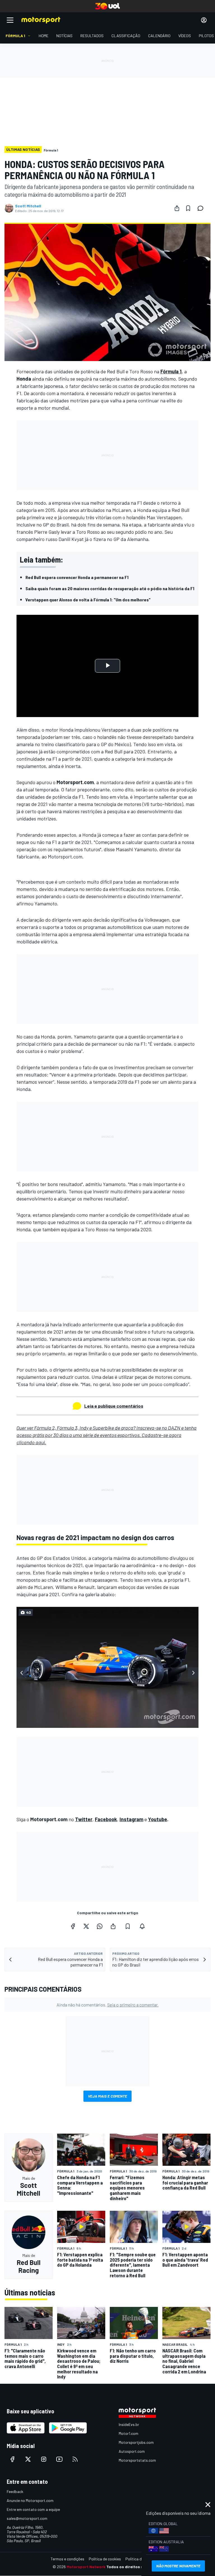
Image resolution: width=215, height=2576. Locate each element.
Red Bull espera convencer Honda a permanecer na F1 (77, 577)
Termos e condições (67, 2559)
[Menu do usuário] (204, 20)
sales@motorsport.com (27, 2518)
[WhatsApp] (100, 1926)
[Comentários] (202, 208)
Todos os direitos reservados (134, 2567)
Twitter (84, 1819)
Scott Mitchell (28, 206)
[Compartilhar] (177, 208)
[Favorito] (188, 208)
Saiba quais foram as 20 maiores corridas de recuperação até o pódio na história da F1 (110, 588)
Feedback (15, 2491)
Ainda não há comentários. (107, 2005)
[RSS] (75, 2459)
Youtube (158, 1819)
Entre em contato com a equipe (33, 2509)
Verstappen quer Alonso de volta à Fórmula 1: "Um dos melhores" (88, 600)
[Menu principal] (10, 20)
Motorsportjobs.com (136, 2442)
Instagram (131, 1819)
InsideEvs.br (129, 2424)
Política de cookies (105, 2559)
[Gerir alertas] (142, 1926)
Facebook (106, 1819)
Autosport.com (132, 2451)
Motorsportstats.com (137, 2460)
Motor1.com (128, 2433)
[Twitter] (86, 1926)
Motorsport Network (86, 2567)
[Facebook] (73, 1926)
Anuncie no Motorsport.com (30, 2500)
